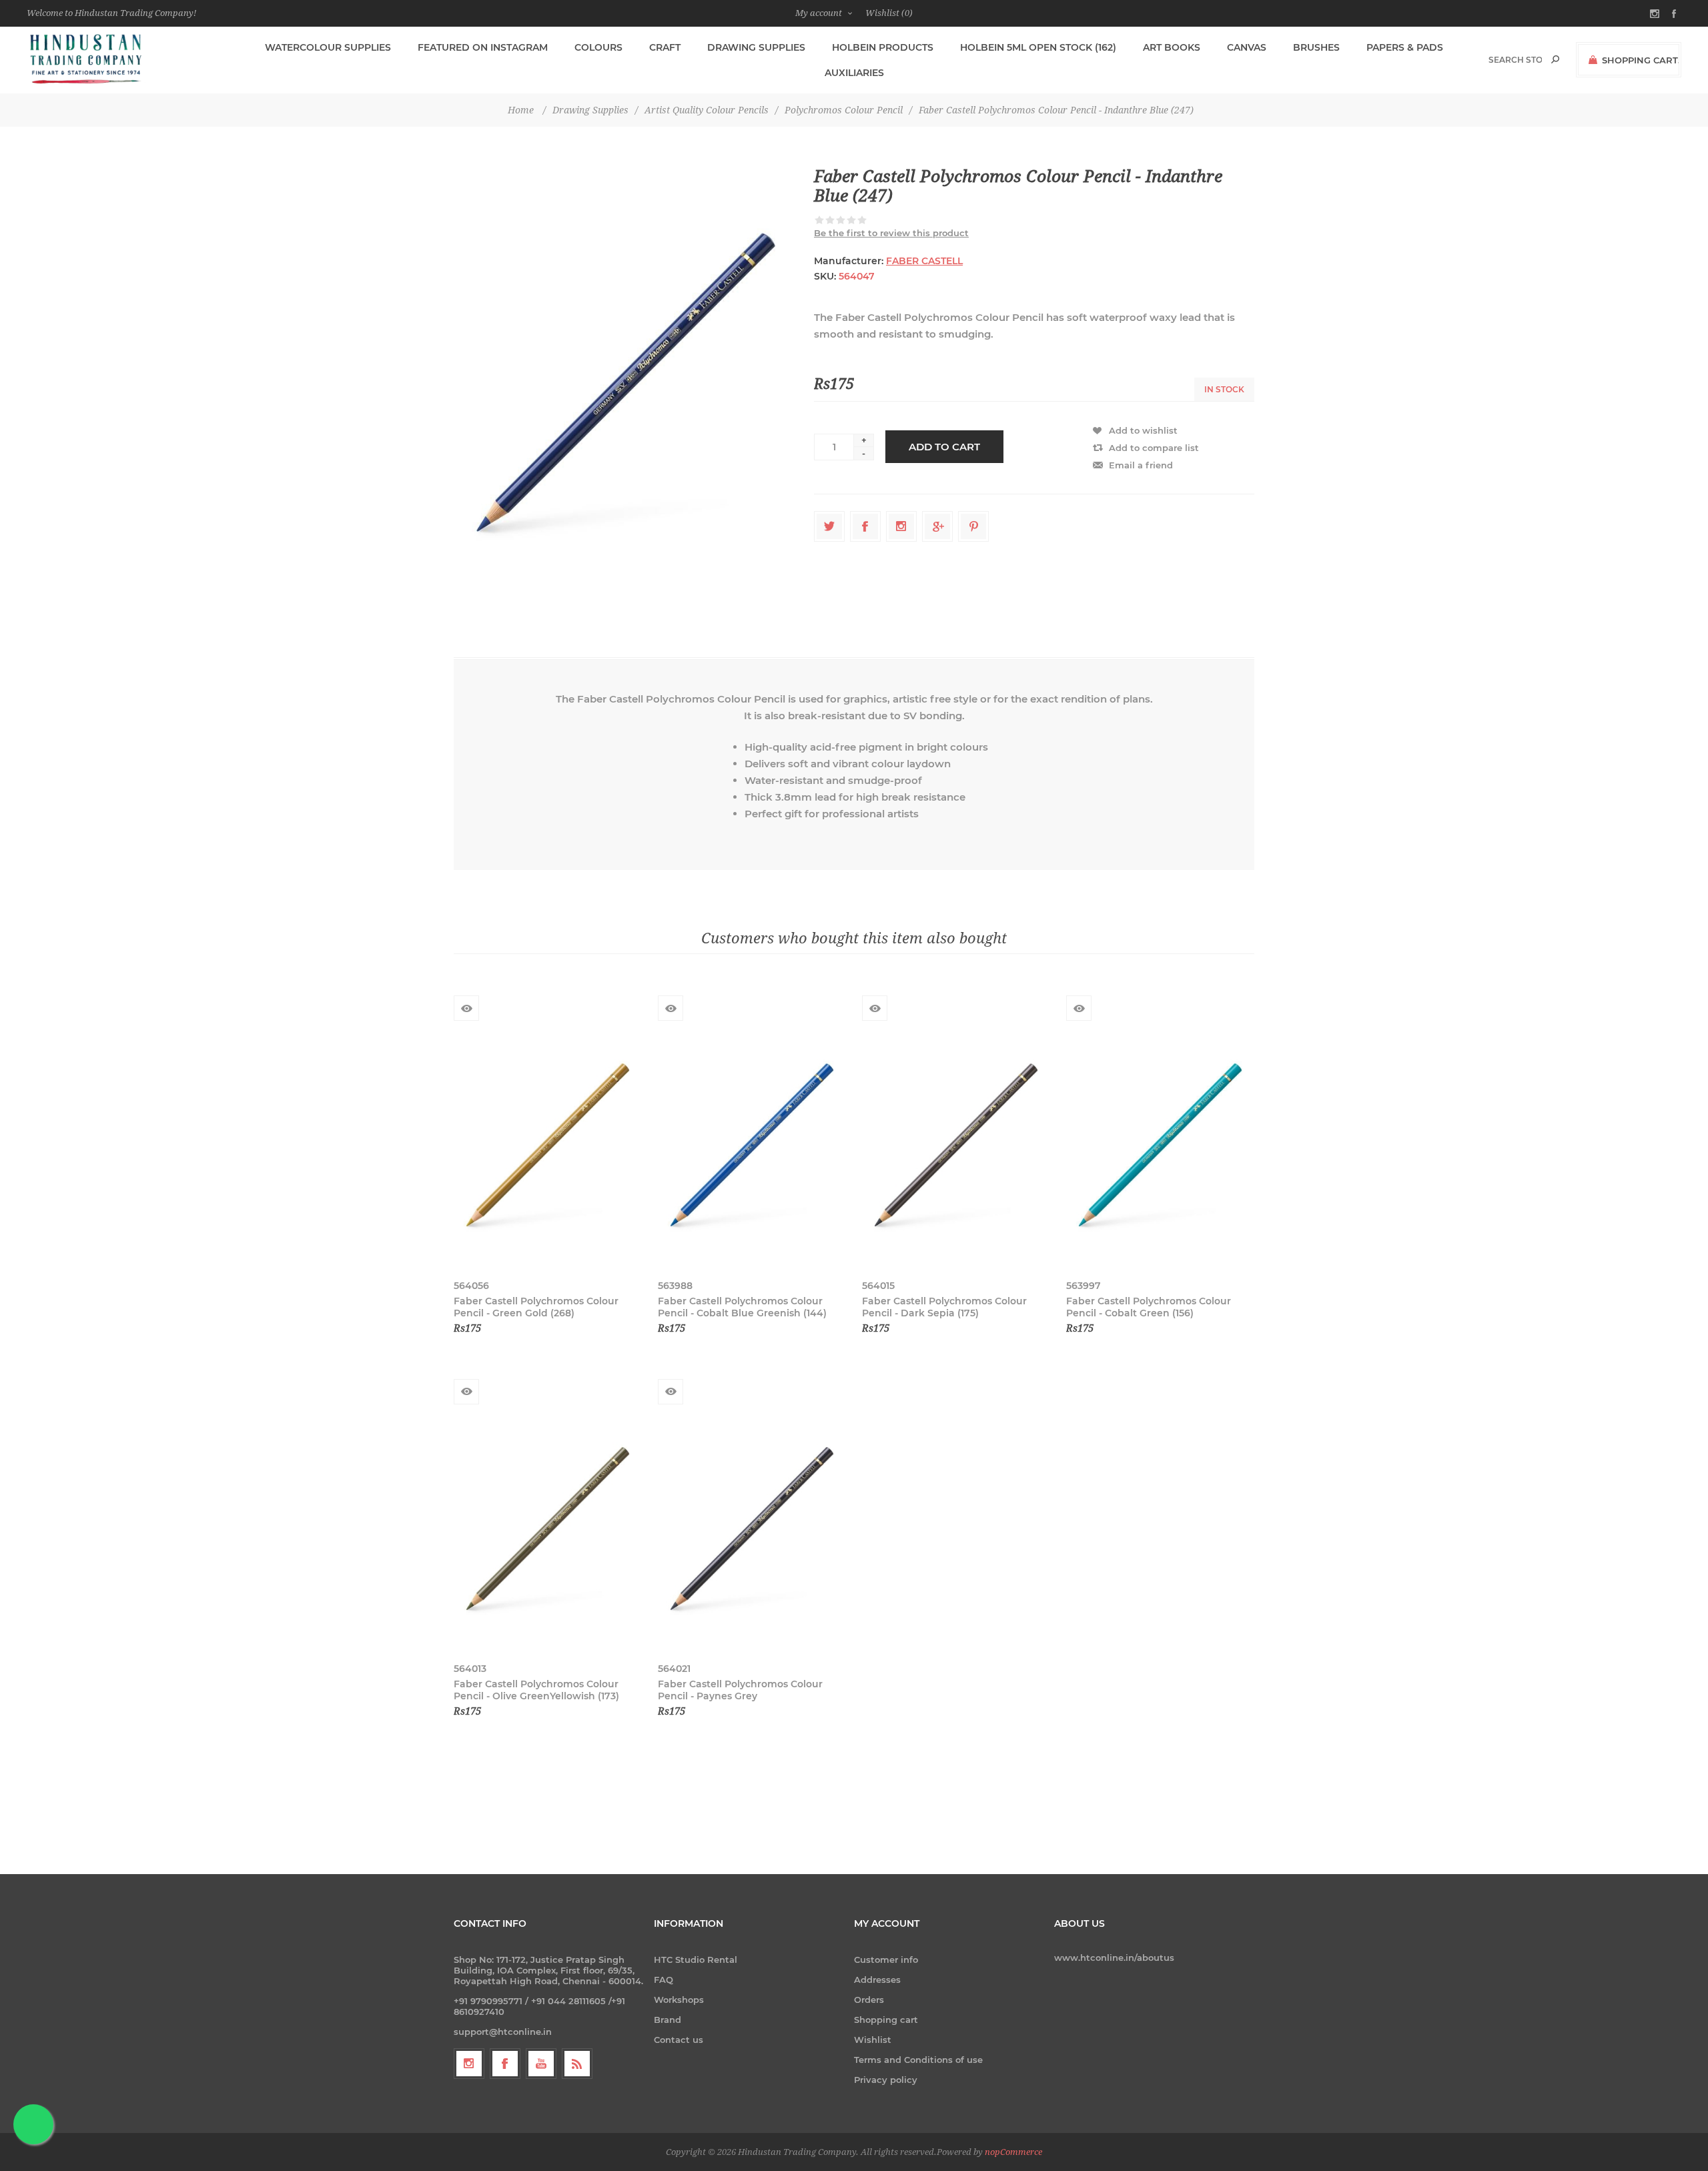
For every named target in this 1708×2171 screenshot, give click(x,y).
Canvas (1247, 47)
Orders (869, 2000)
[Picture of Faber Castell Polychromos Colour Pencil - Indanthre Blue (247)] (626, 382)
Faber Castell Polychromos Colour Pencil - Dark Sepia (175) (944, 1307)
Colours (598, 47)
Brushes (1316, 47)
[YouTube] (541, 2064)
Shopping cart (886, 2020)
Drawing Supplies (756, 47)
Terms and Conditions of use (918, 2060)
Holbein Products (883, 47)
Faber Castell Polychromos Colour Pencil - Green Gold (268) (536, 1307)
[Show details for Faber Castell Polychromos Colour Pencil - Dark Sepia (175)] (956, 1145)
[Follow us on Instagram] (469, 2064)
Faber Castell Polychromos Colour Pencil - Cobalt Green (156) (1149, 1307)
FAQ (664, 1980)
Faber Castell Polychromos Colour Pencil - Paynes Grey (740, 1690)
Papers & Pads (1405, 47)
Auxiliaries (854, 73)
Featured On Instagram (483, 47)
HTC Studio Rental (696, 1960)
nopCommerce (1013, 2152)
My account (819, 13)
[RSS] (577, 2064)
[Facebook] (505, 2064)
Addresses (877, 1980)
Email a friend (1141, 465)
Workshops (679, 2000)
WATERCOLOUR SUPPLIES (328, 47)
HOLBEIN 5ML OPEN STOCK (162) (1038, 47)
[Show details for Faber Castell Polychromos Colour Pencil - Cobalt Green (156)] (1160, 1145)
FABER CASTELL (924, 261)
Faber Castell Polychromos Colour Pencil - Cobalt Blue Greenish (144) (742, 1307)
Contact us (679, 2040)
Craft (665, 47)
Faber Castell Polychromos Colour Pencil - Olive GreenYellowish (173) (536, 1690)
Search (1555, 59)
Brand (668, 2020)
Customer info (886, 1960)
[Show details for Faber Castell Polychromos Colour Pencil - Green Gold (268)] (548, 1145)
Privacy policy (886, 2080)
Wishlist (873, 2040)
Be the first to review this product (891, 233)
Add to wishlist (1143, 430)
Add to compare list (1154, 448)
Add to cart (944, 447)
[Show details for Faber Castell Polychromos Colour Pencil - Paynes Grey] (752, 1529)
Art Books (1172, 47)
